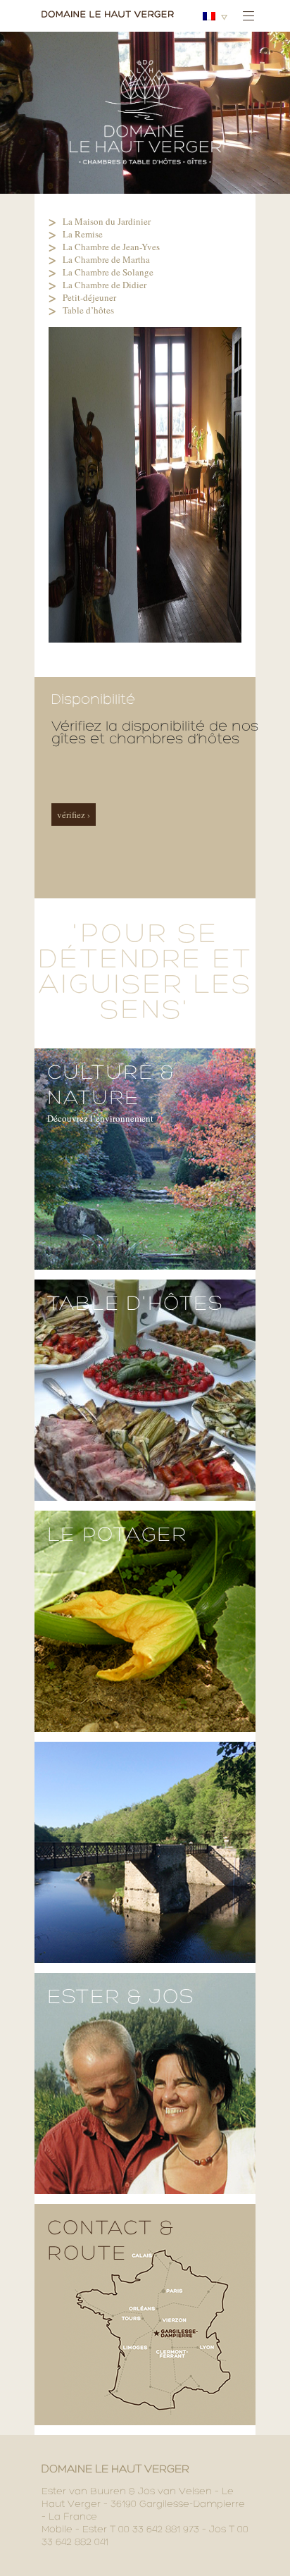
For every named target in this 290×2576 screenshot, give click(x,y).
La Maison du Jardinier (107, 221)
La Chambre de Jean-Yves (111, 247)
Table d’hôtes (88, 310)
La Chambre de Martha (106, 259)
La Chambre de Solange (108, 272)
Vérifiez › (74, 815)
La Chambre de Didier (105, 285)
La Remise (83, 234)
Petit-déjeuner (89, 297)
